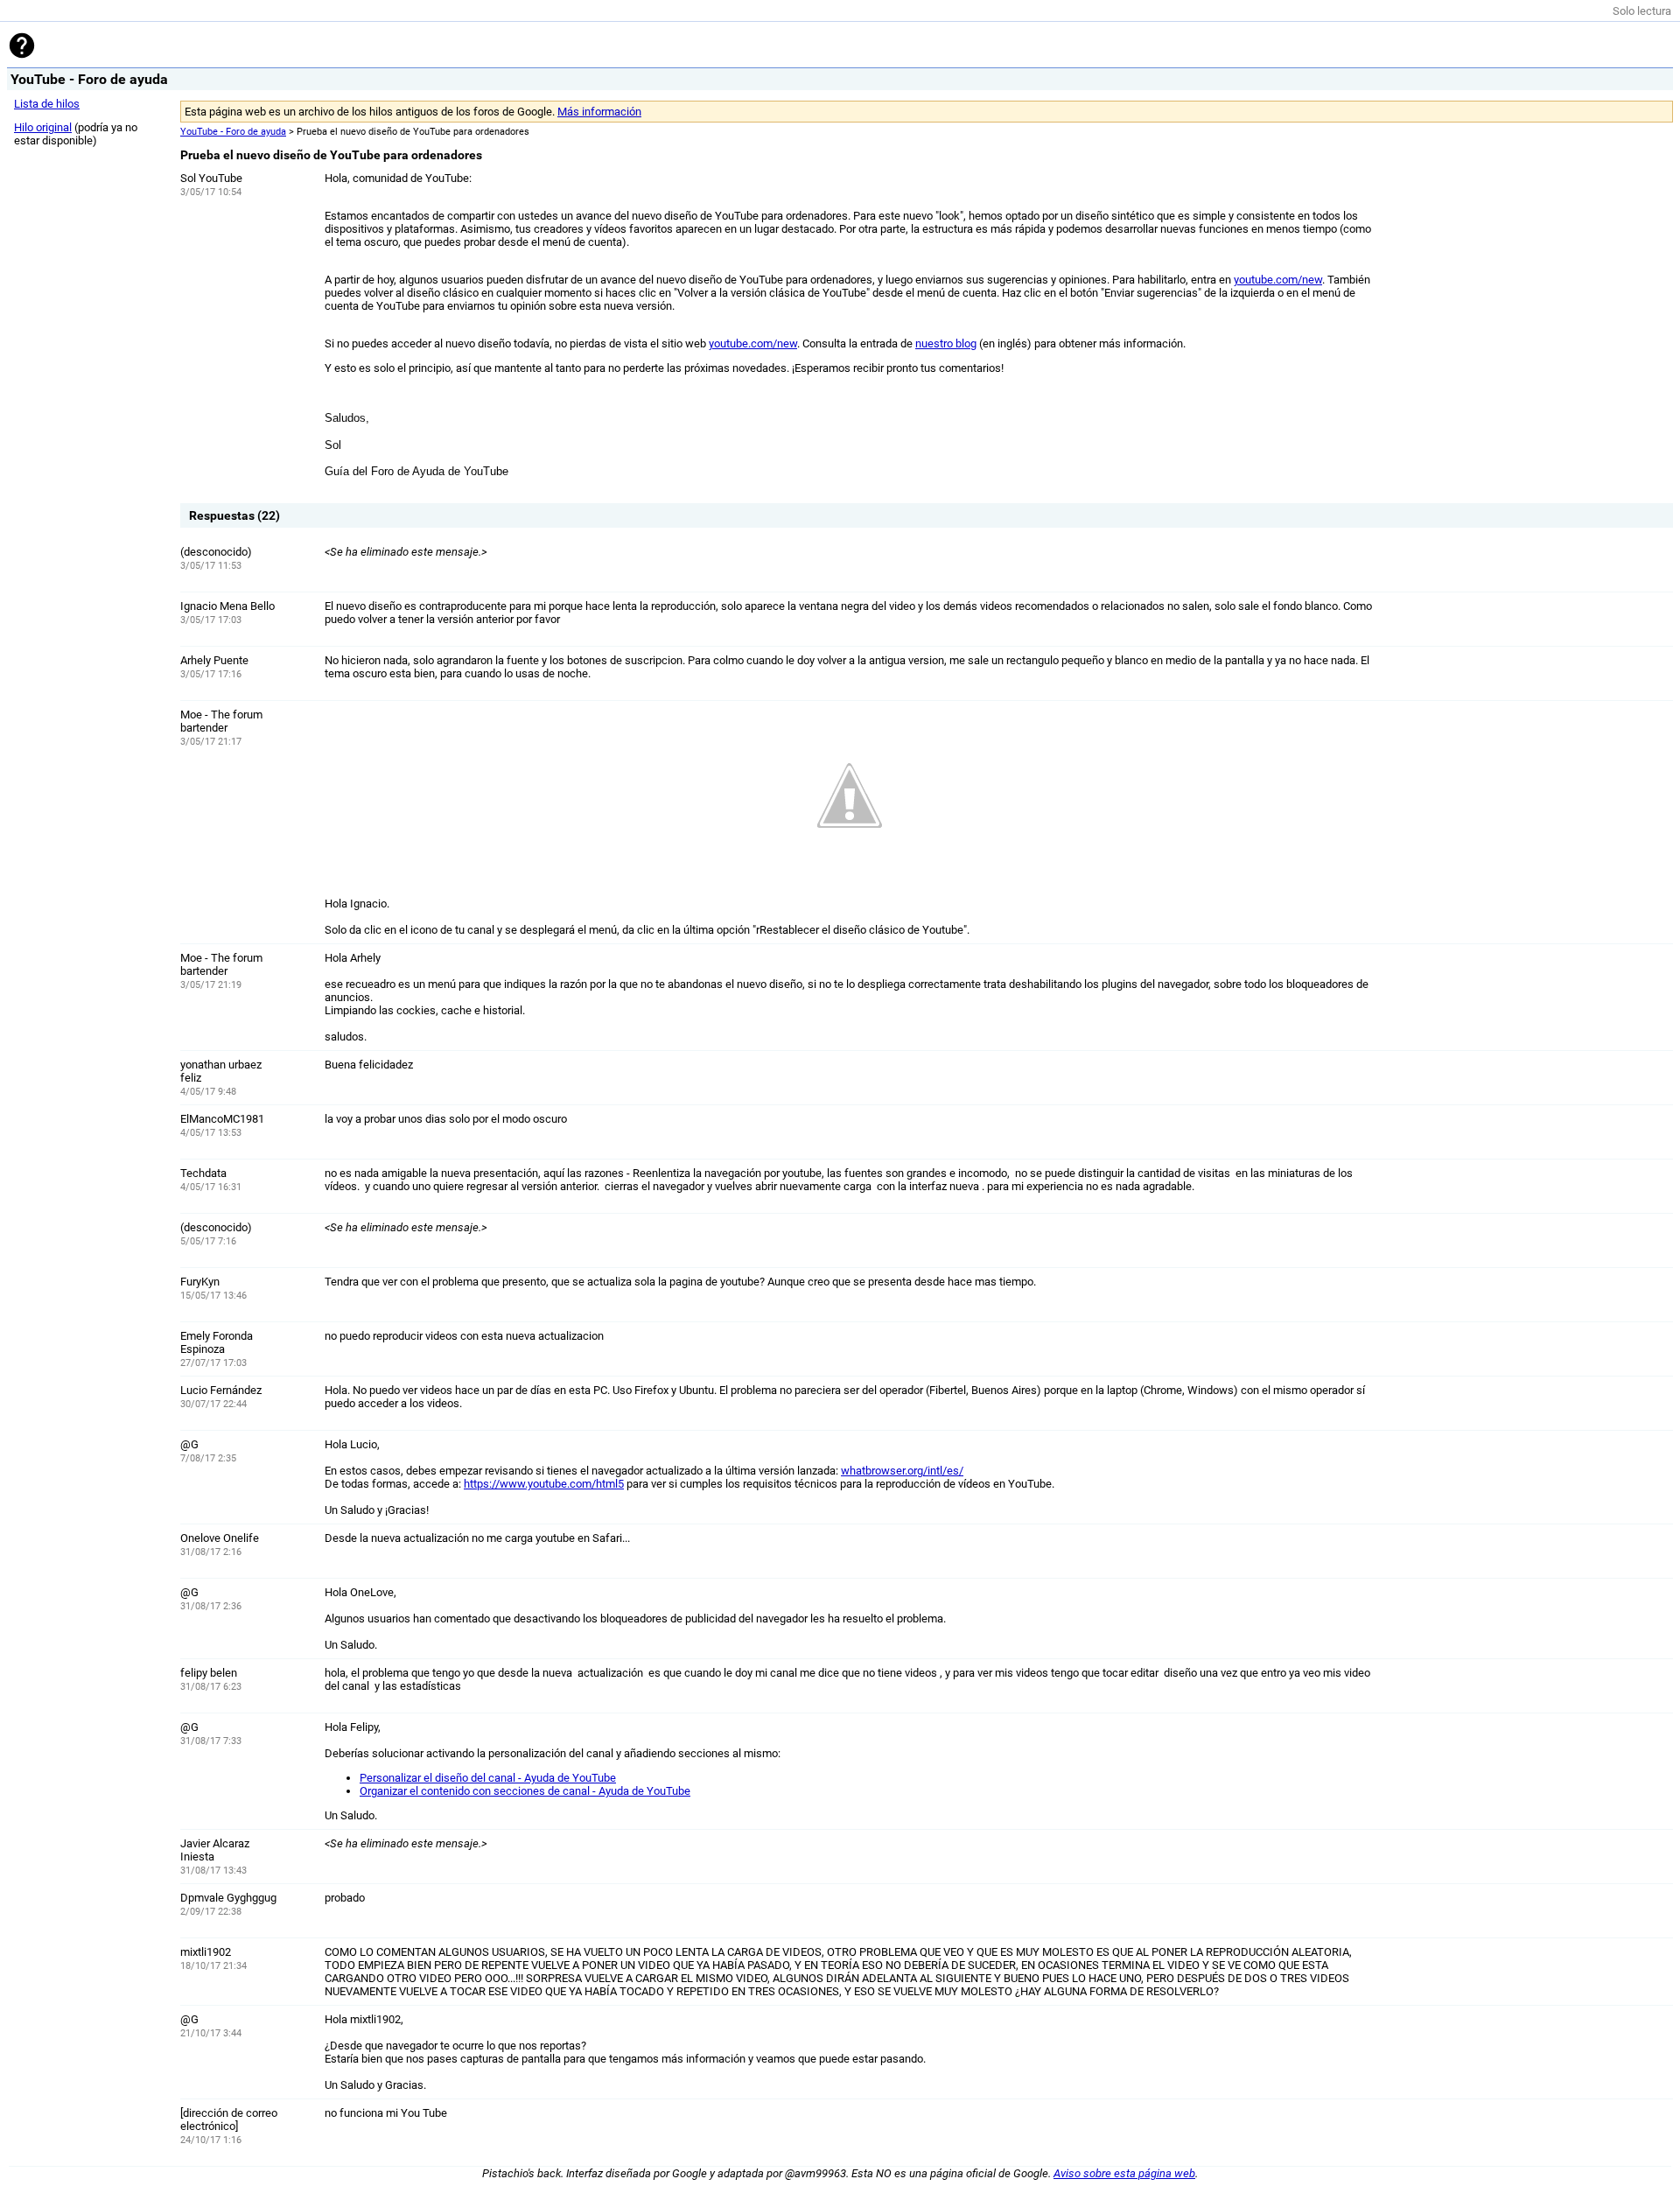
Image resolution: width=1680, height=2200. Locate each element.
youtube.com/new (1278, 280)
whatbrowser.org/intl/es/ (902, 1471)
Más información (599, 112)
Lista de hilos (47, 104)
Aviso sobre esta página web (1124, 2173)
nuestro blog (946, 343)
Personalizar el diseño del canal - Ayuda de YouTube (488, 1778)
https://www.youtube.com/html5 (544, 1484)
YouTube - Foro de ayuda (233, 132)
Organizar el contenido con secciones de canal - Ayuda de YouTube (525, 1791)
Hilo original (43, 127)
